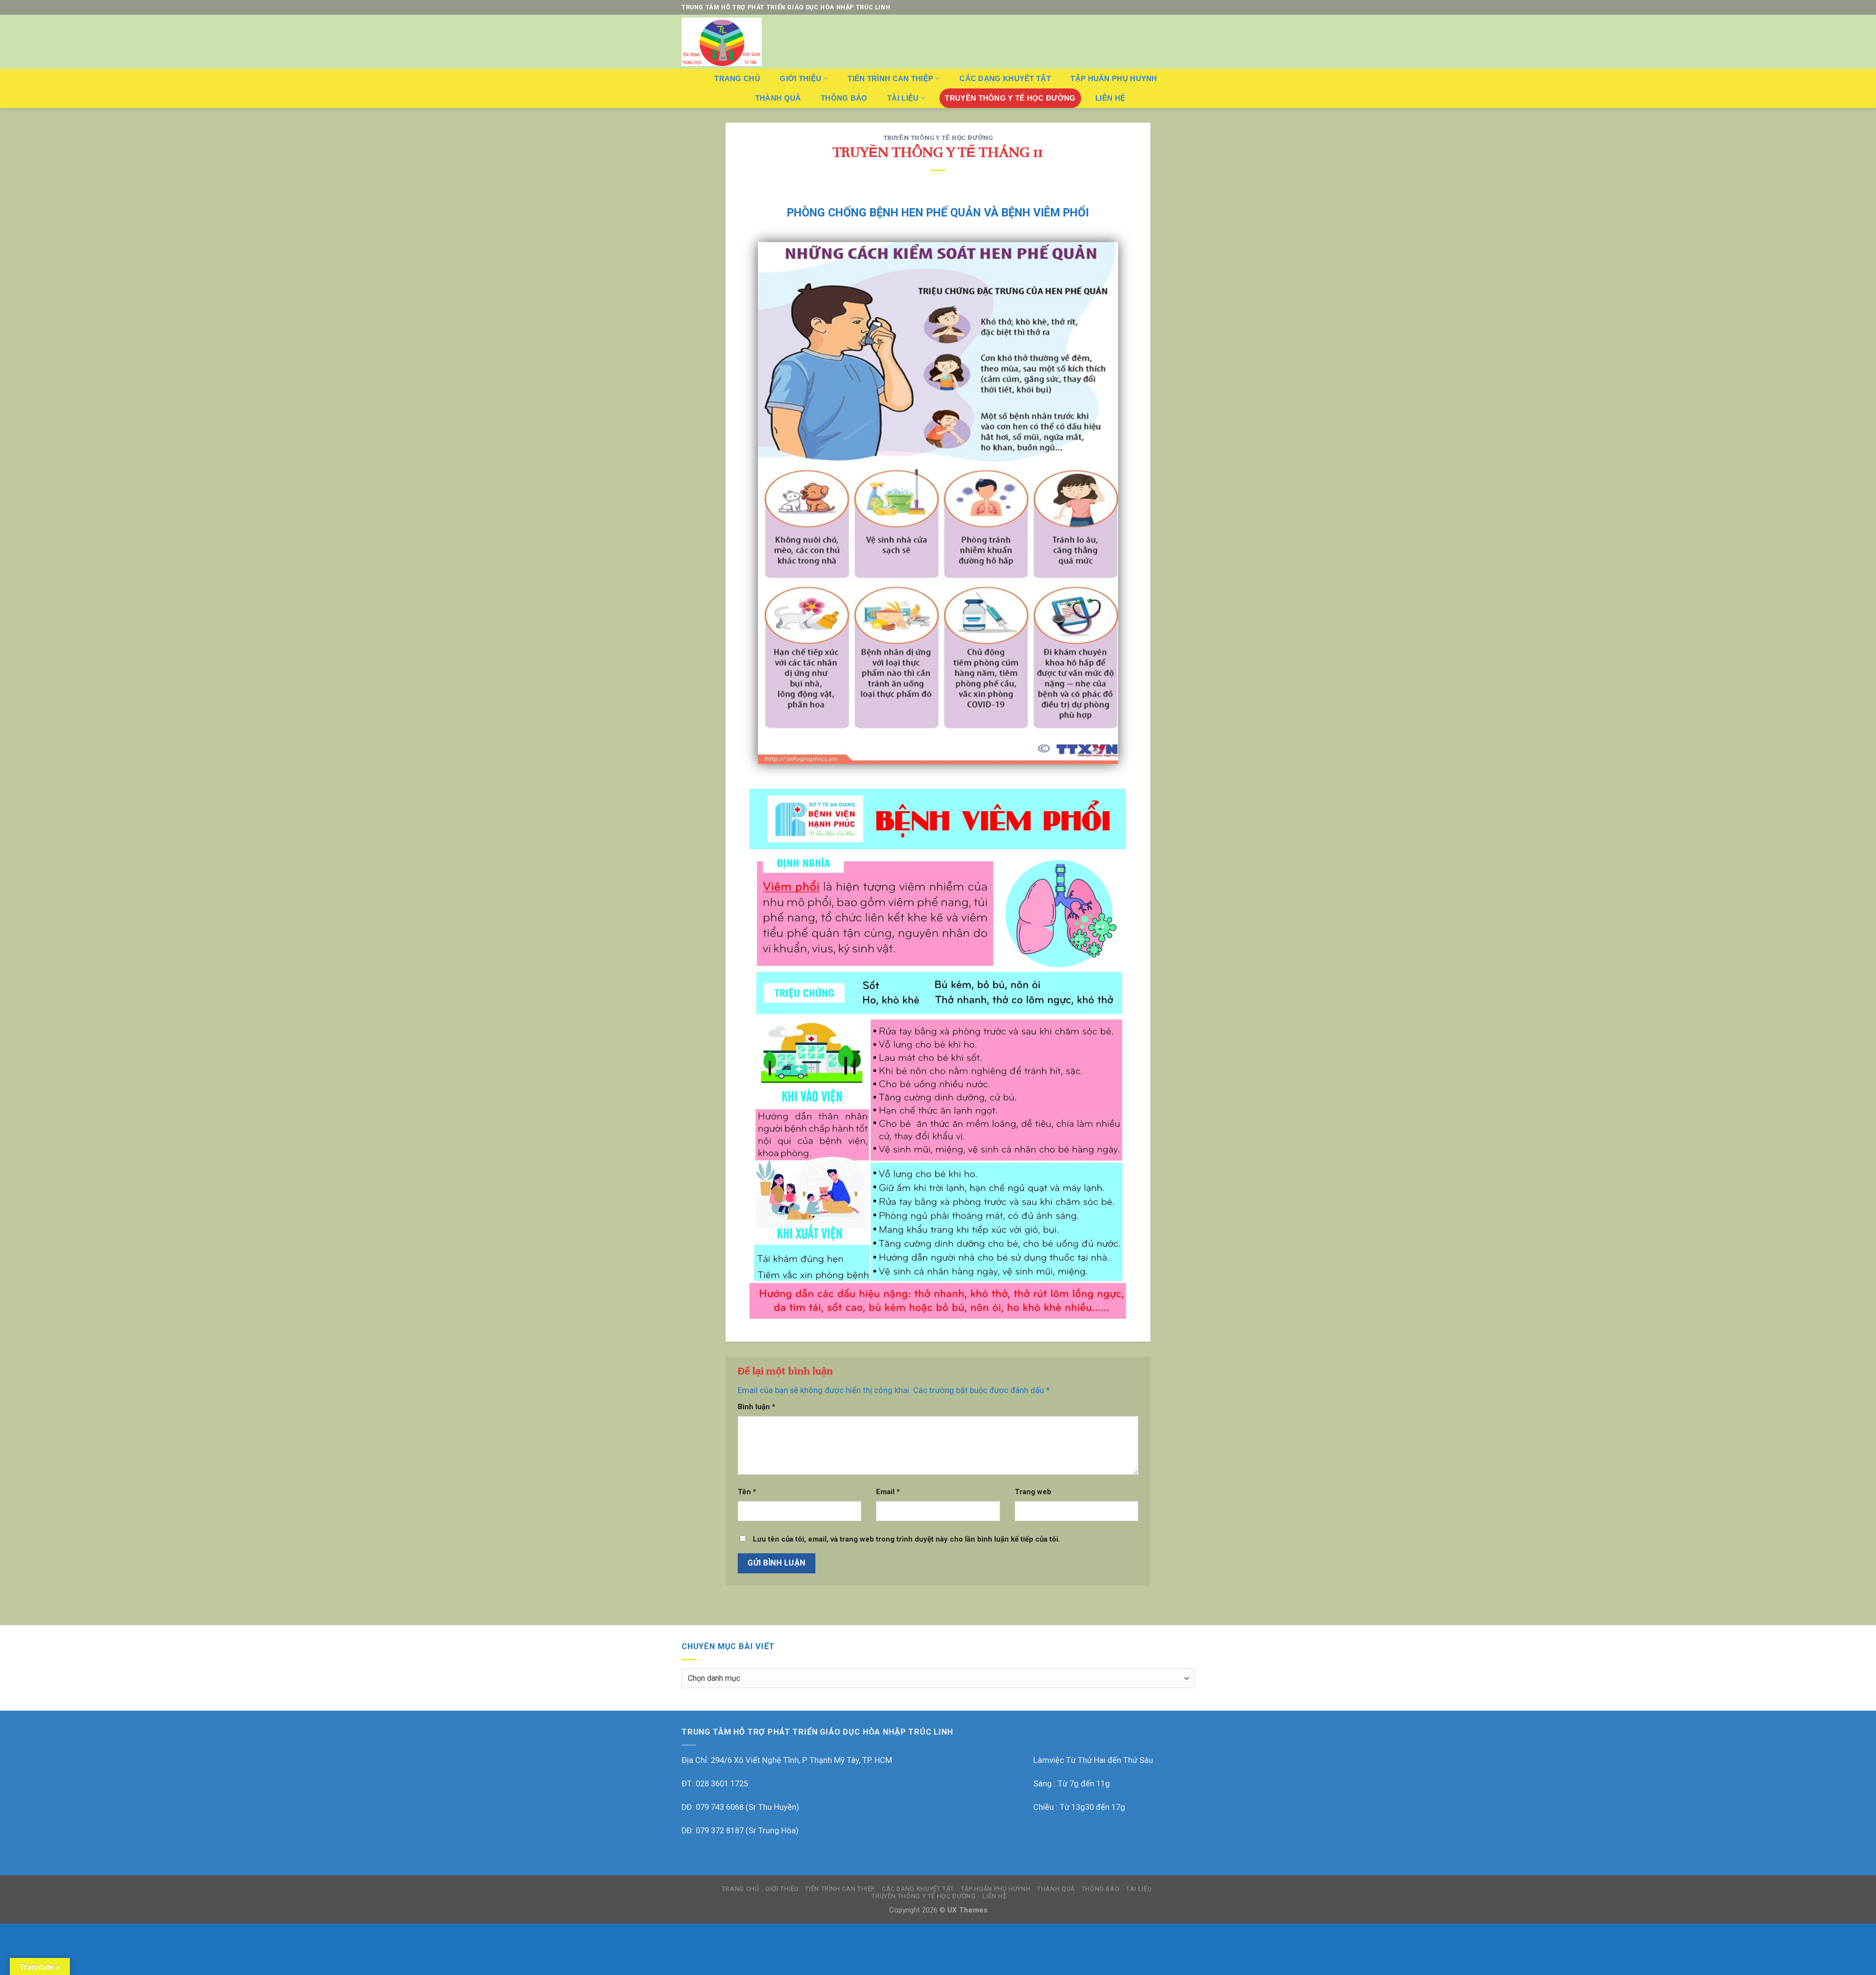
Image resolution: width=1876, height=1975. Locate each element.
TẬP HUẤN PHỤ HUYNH (1114, 78)
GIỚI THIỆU (800, 78)
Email (888, 1492)
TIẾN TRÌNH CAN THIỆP (890, 78)
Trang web (1033, 1492)
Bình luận (757, 1407)
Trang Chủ (737, 78)
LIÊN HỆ (1110, 98)
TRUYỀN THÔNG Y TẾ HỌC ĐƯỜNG (1010, 98)
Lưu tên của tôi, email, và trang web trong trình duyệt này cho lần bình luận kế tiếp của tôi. (906, 1539)
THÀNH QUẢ (778, 98)
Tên (747, 1492)
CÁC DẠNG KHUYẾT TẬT (1005, 78)
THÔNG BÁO (844, 98)
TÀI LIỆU (903, 98)
